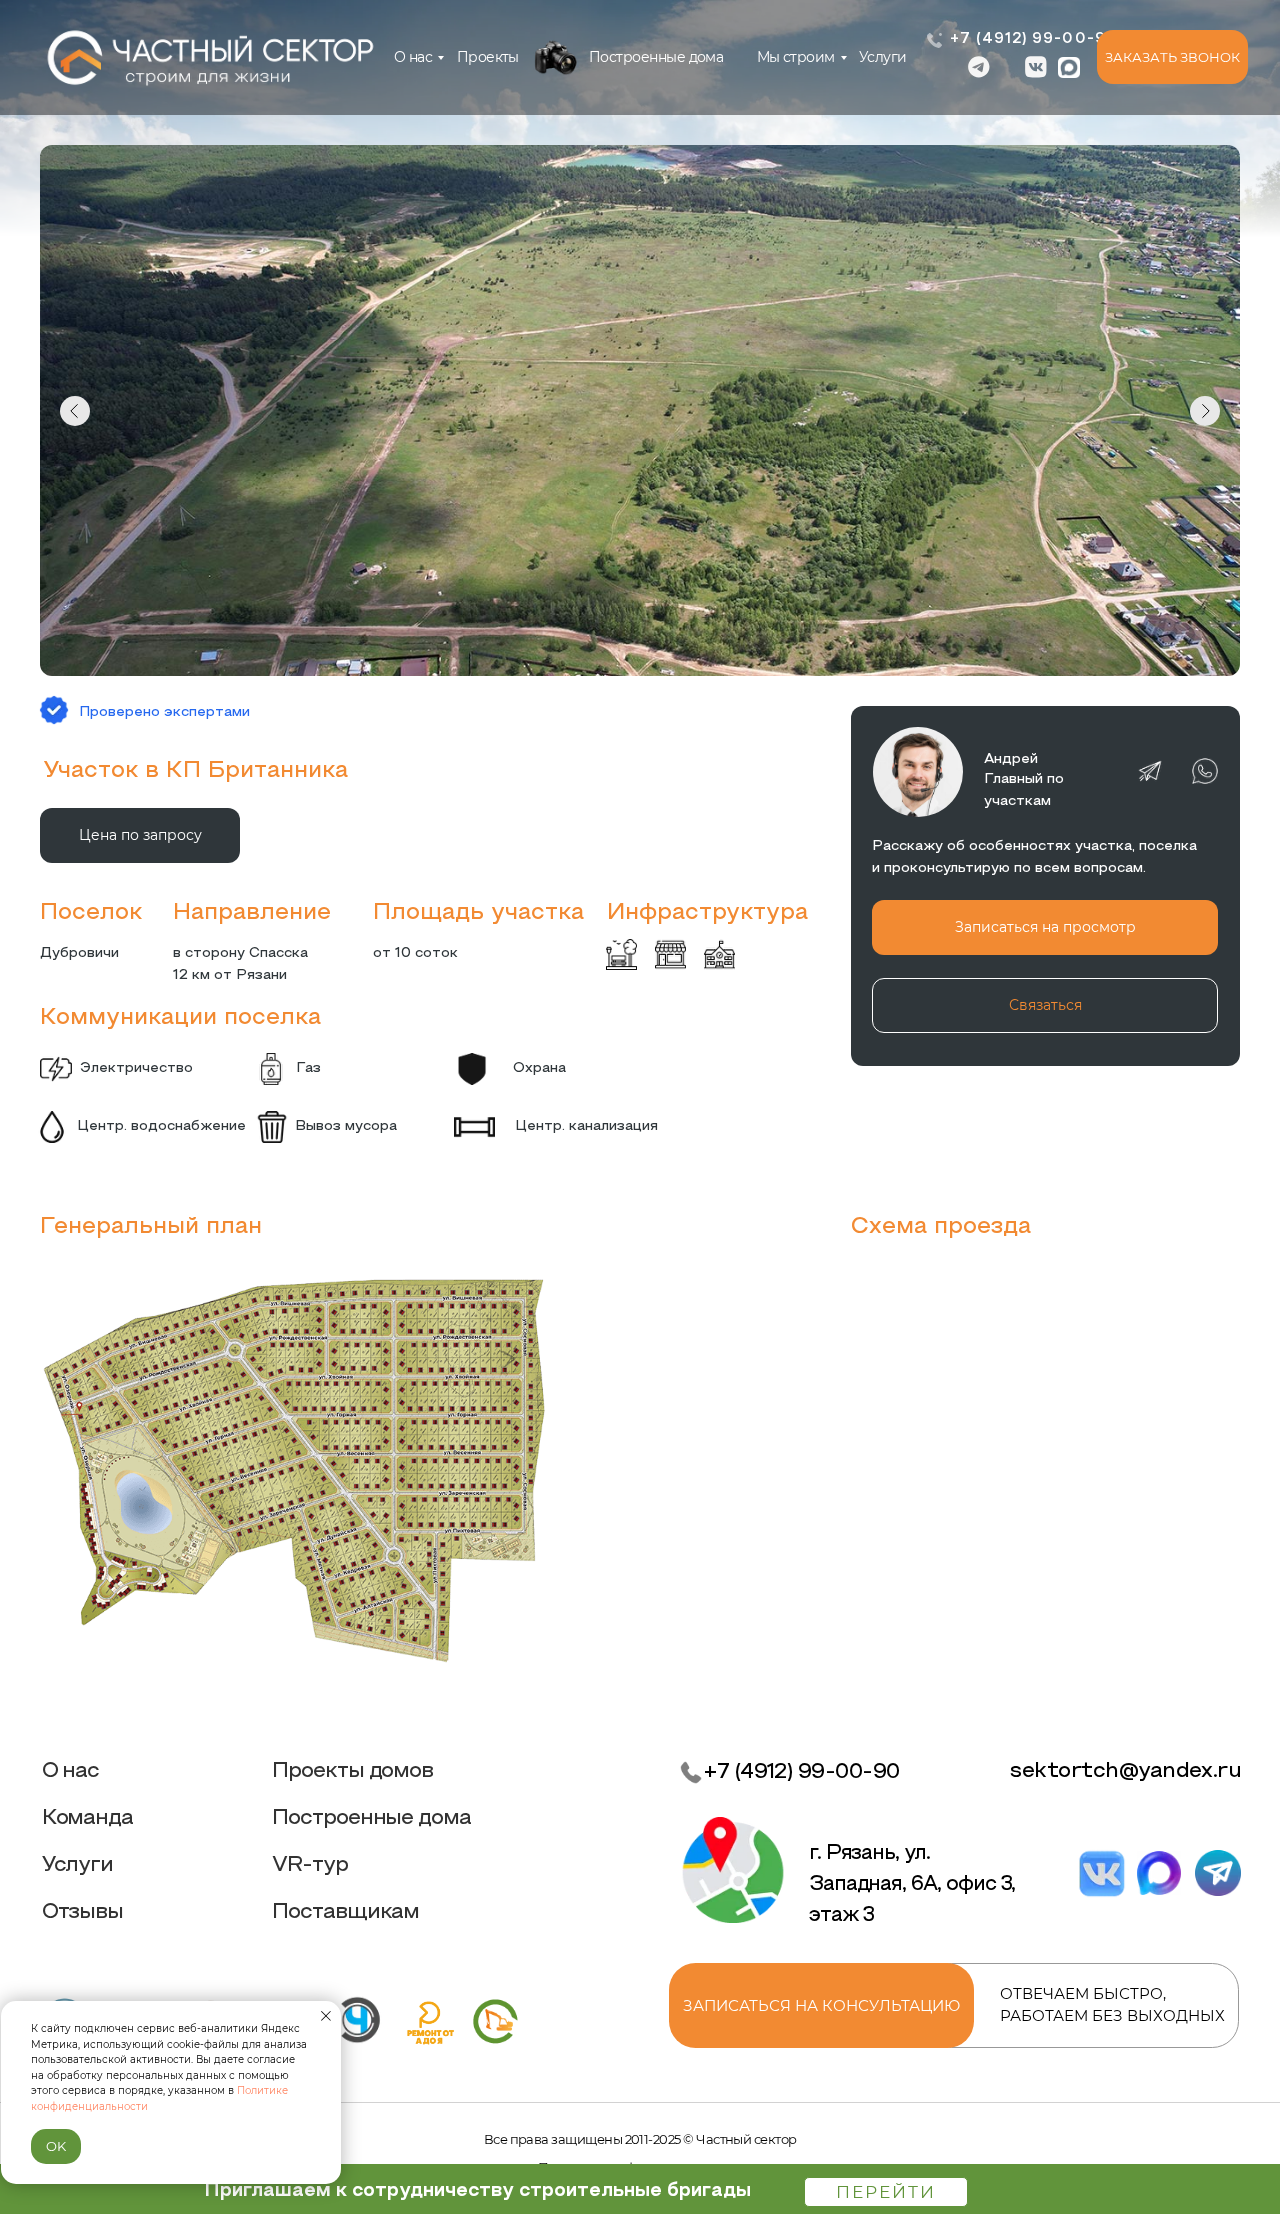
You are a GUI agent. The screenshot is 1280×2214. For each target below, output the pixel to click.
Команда (88, 1818)
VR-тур (310, 1865)
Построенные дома (656, 57)
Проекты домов (352, 1771)
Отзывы (83, 1912)
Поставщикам (345, 1912)
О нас (71, 1771)
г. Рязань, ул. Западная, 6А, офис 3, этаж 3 (912, 1885)
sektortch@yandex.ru (1125, 1771)
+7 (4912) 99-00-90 (1034, 39)
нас (413, 57)
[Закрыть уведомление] (326, 2016)
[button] (1173, 57)
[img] (555, 57)
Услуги (883, 57)
